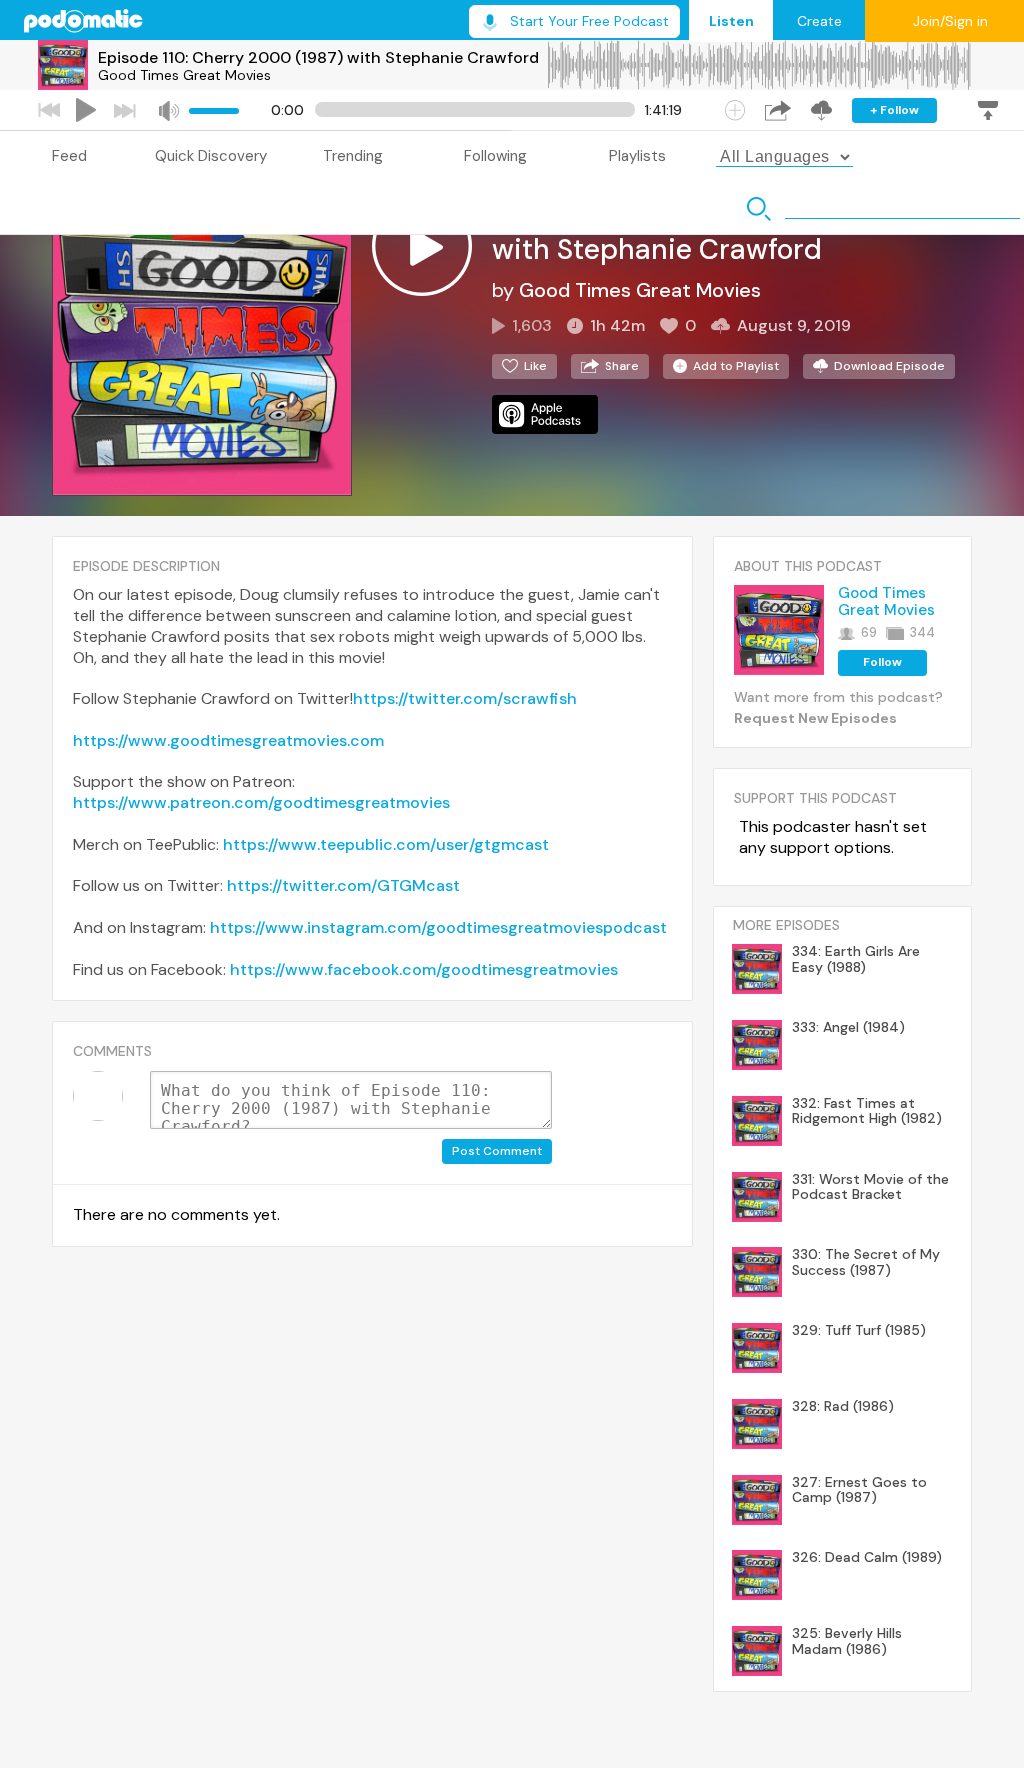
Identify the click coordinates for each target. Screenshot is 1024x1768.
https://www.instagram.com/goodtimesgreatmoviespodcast (438, 927)
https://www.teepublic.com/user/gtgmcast (386, 844)
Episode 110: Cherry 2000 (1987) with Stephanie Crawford (318, 57)
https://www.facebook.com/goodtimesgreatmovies (424, 969)
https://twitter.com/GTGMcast (343, 885)
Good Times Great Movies (184, 75)
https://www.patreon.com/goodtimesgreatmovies (261, 802)
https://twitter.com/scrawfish (465, 698)
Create (819, 21)
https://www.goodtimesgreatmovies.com (228, 740)
